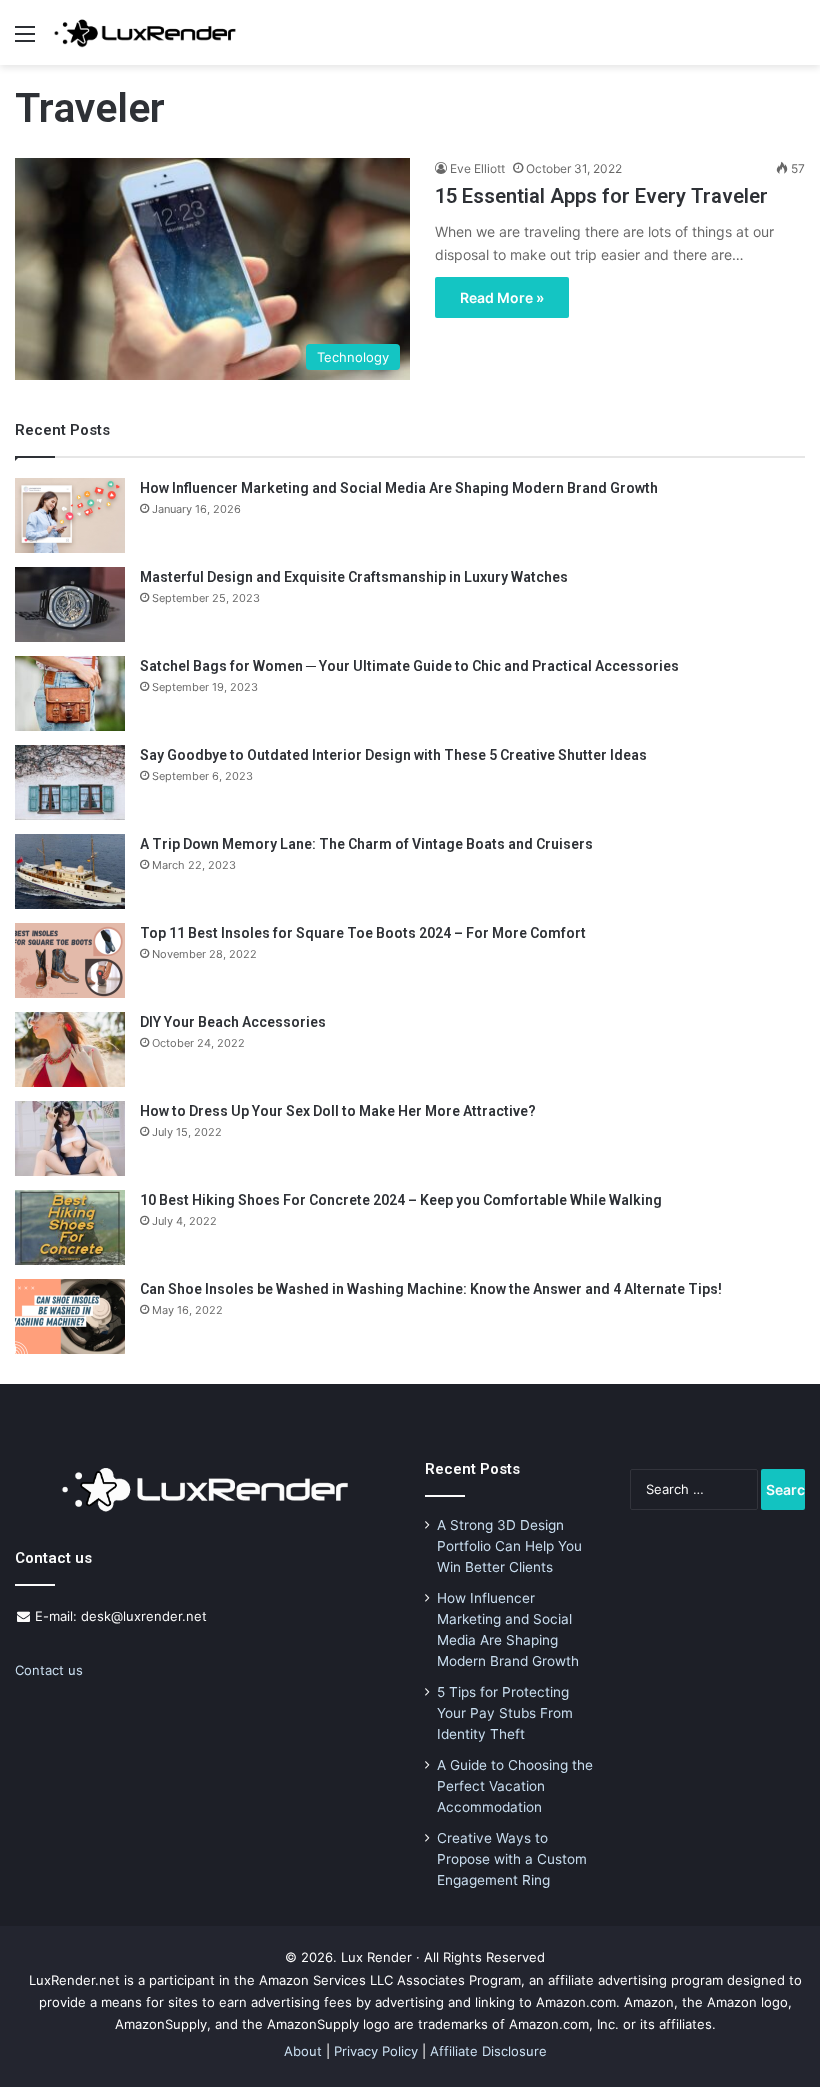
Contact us (49, 1670)
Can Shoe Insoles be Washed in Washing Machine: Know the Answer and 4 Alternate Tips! (431, 1289)
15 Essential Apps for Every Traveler (601, 196)
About (303, 2051)
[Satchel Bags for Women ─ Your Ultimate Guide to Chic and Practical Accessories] (70, 693)
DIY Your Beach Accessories (233, 1022)
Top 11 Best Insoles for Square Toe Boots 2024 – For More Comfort (363, 933)
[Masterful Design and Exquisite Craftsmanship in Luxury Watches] (70, 604)
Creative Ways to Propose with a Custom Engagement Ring (512, 1859)
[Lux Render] (145, 32)
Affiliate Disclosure (488, 2051)
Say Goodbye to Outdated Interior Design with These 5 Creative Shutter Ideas (393, 755)
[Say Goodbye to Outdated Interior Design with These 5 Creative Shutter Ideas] (70, 782)
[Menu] (25, 40)
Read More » (502, 297)
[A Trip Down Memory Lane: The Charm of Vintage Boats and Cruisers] (70, 871)
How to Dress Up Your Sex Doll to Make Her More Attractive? (338, 1111)
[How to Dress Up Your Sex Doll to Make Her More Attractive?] (70, 1138)
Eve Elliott (477, 168)
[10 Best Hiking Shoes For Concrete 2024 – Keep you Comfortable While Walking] (70, 1227)
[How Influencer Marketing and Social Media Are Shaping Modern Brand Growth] (70, 515)
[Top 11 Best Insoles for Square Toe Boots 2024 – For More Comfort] (70, 960)
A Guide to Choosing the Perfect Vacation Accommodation (515, 1786)
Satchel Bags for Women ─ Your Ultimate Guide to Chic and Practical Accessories (409, 666)
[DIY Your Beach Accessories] (70, 1049)
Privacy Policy (376, 2051)
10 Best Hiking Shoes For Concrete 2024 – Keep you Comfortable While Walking (401, 1200)
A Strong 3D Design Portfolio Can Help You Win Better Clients (509, 1546)
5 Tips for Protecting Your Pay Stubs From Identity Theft (505, 1713)
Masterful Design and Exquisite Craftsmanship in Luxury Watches (354, 577)
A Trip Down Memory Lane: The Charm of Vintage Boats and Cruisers (366, 844)
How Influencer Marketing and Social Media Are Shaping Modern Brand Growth (399, 488)
